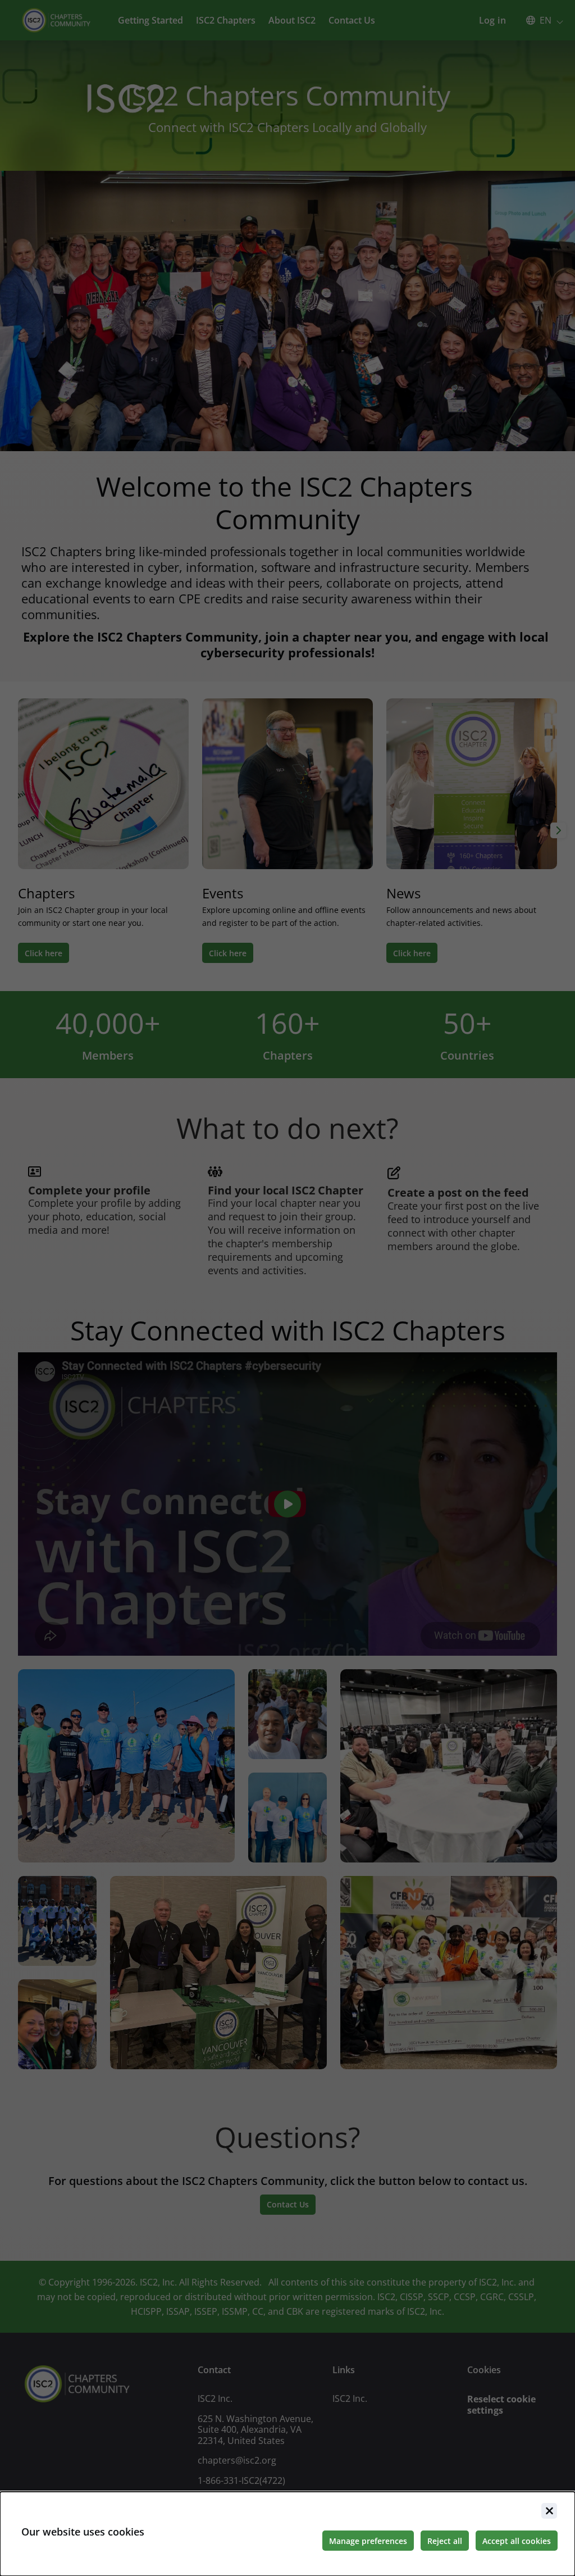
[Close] (549, 2511)
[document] (287, 2534)
